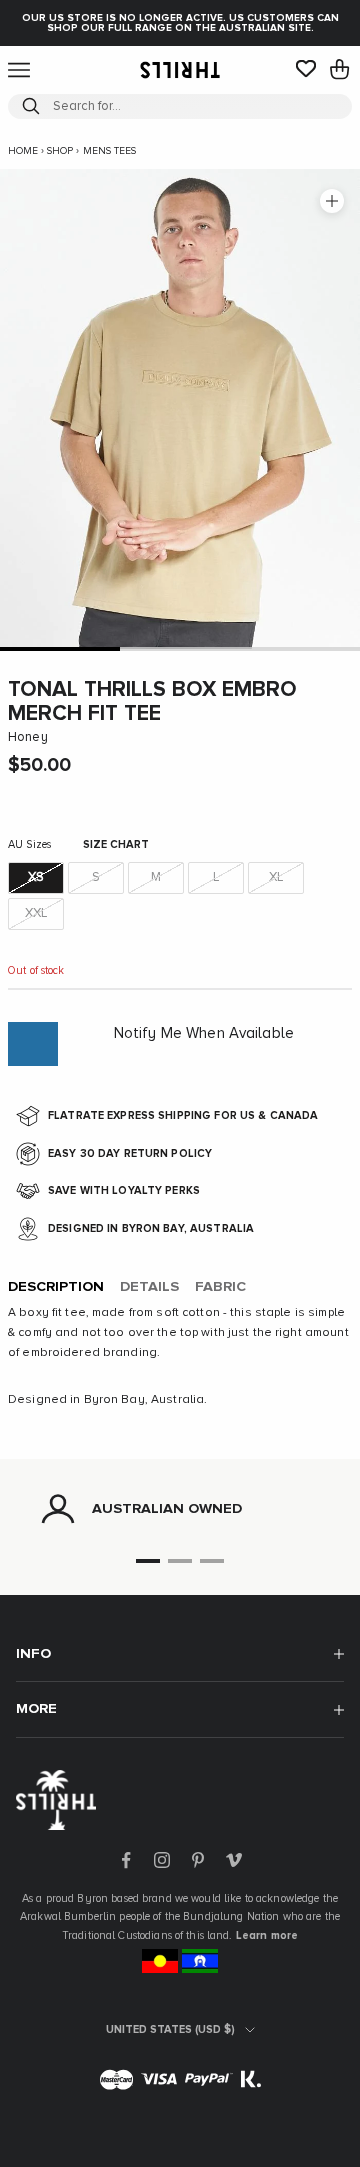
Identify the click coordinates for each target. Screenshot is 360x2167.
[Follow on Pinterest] (198, 1860)
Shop (60, 151)
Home (23, 151)
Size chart (116, 844)
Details (149, 1287)
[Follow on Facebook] (126, 1860)
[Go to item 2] (180, 648)
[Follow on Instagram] (162, 1860)
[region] (180, 1509)
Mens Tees (109, 151)
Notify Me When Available (204, 1033)
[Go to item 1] (60, 648)
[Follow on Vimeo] (234, 1860)
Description (56, 1287)
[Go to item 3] (300, 648)
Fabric (220, 1287)
